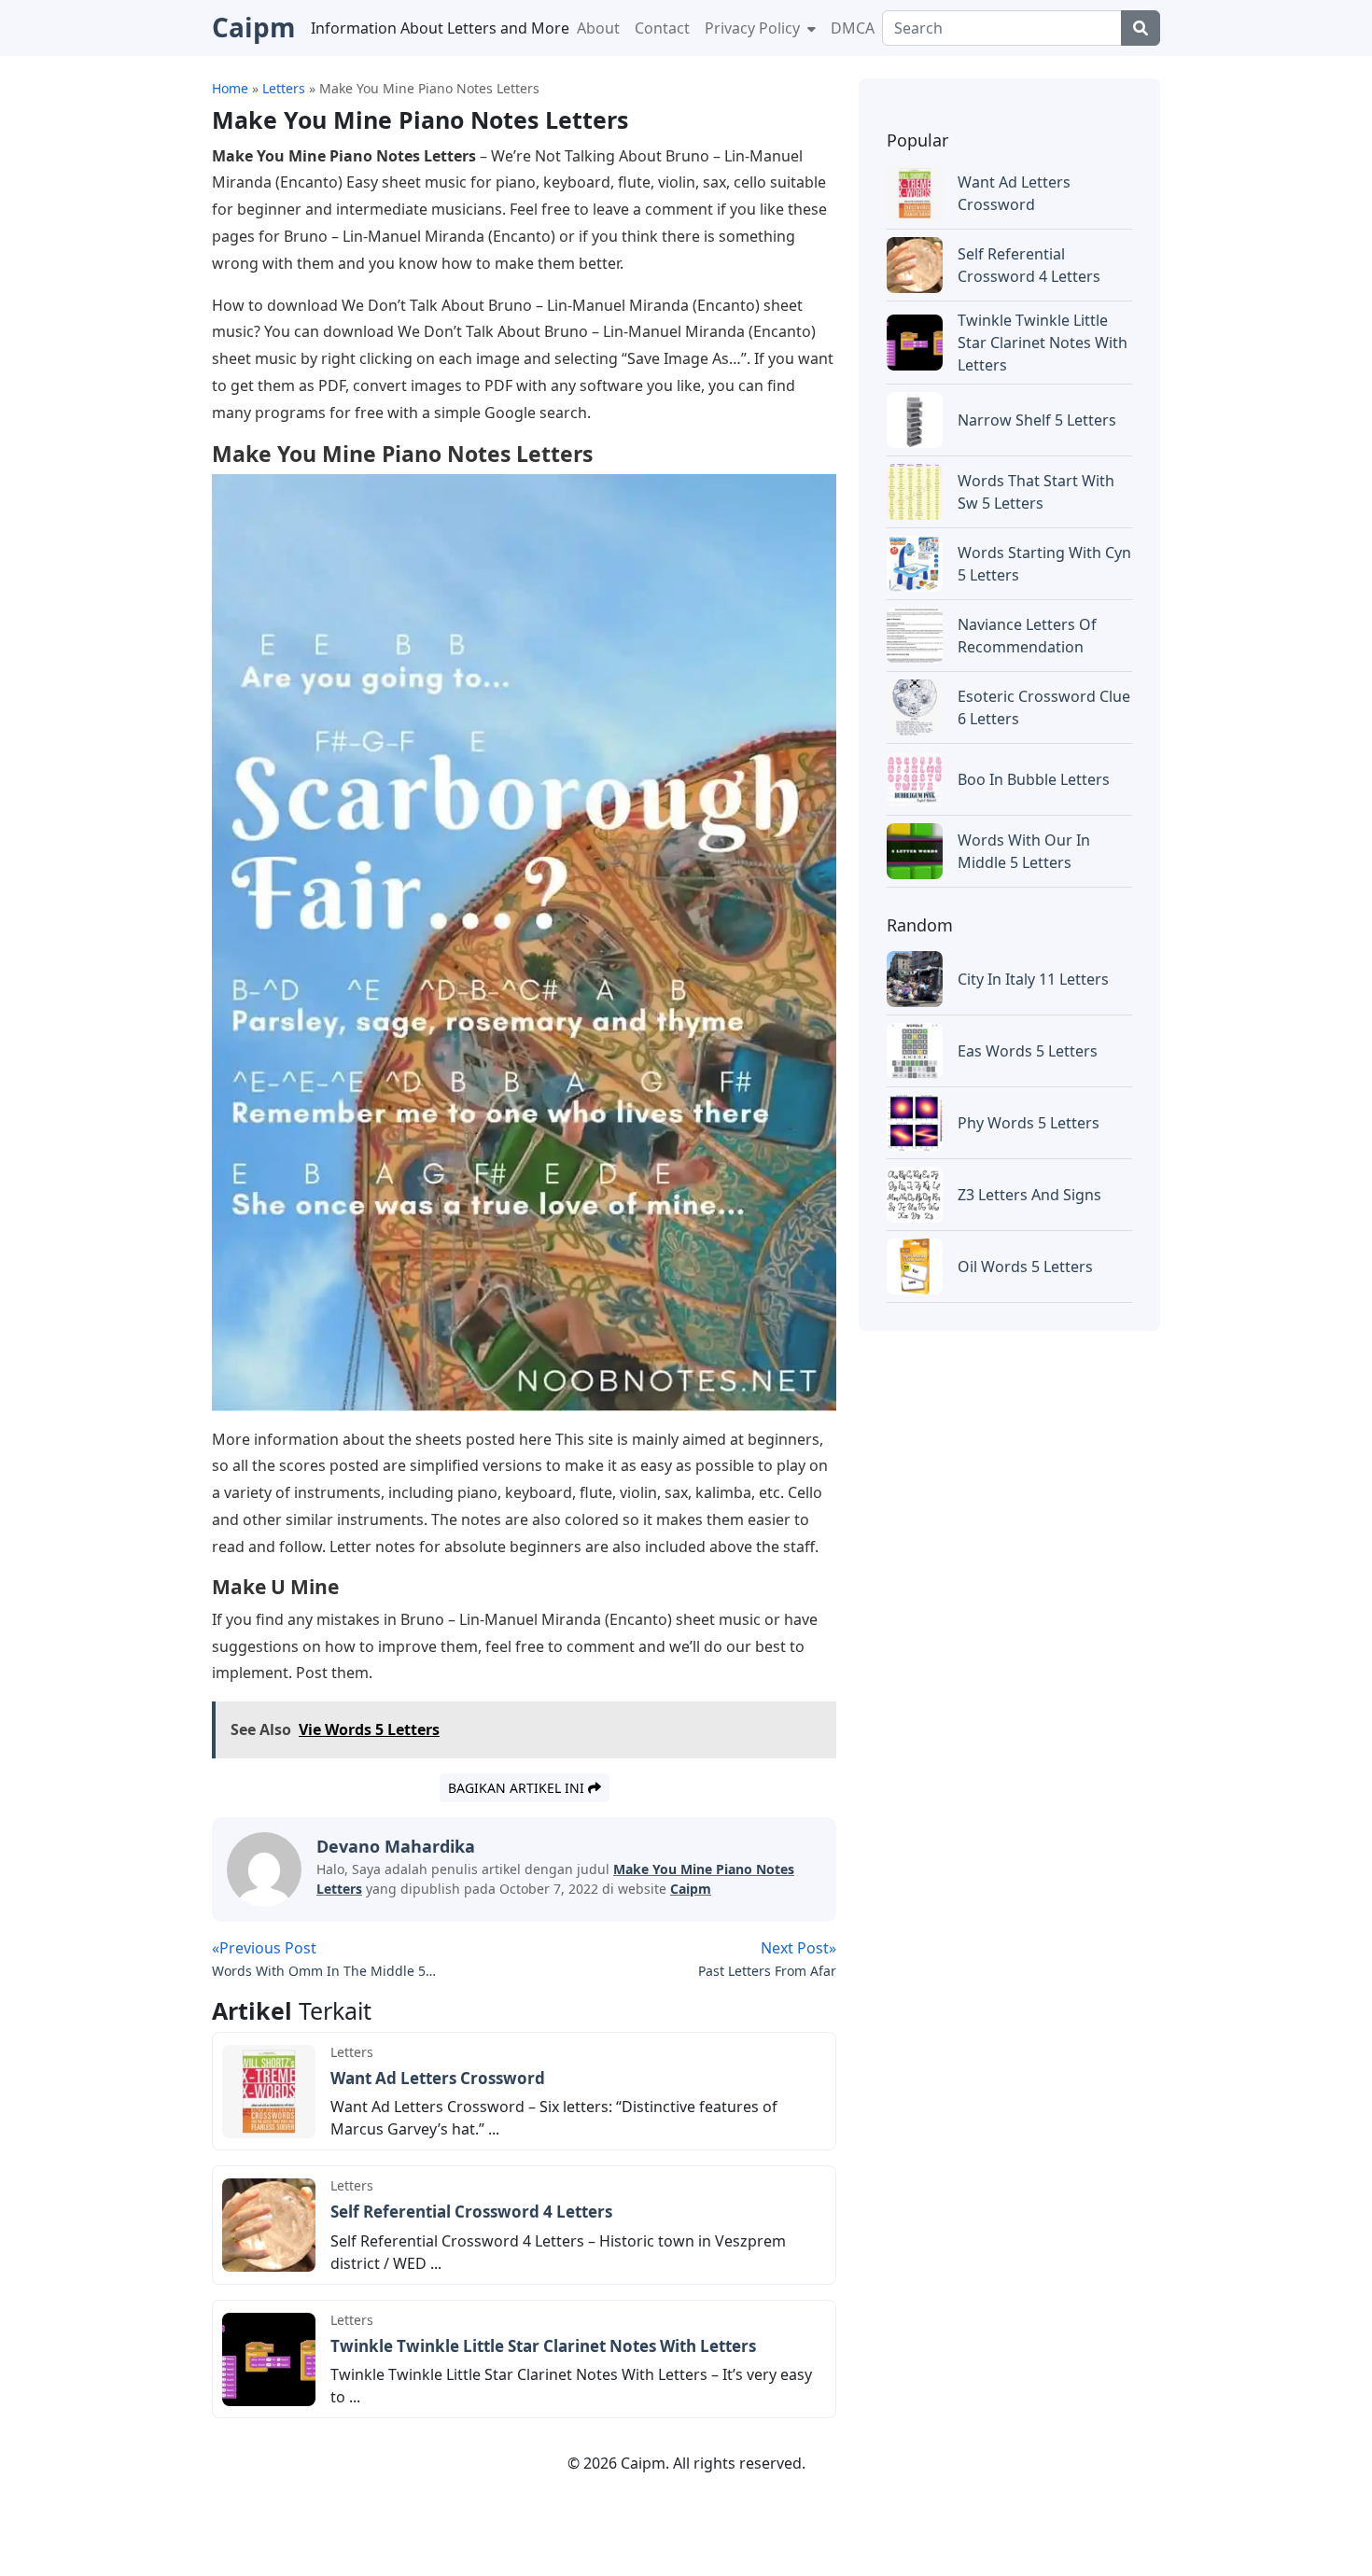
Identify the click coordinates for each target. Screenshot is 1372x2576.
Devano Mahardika (396, 1846)
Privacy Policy (754, 28)
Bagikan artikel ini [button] (518, 1788)
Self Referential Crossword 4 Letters (471, 2212)
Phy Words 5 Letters (1029, 1123)
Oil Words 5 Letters (1025, 1267)
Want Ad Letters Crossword (438, 2078)
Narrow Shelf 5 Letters (1037, 420)
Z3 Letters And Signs (1029, 1195)
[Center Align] (1141, 28)
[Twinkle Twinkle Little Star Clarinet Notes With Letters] (269, 2358)
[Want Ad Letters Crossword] (269, 2090)
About (598, 28)
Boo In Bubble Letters (1034, 779)
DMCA (853, 28)
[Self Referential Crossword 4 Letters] (269, 2223)
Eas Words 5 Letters (1028, 1051)
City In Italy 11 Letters (1033, 979)
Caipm (691, 1889)
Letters (352, 2052)
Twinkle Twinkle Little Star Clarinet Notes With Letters (543, 2346)
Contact (662, 28)
